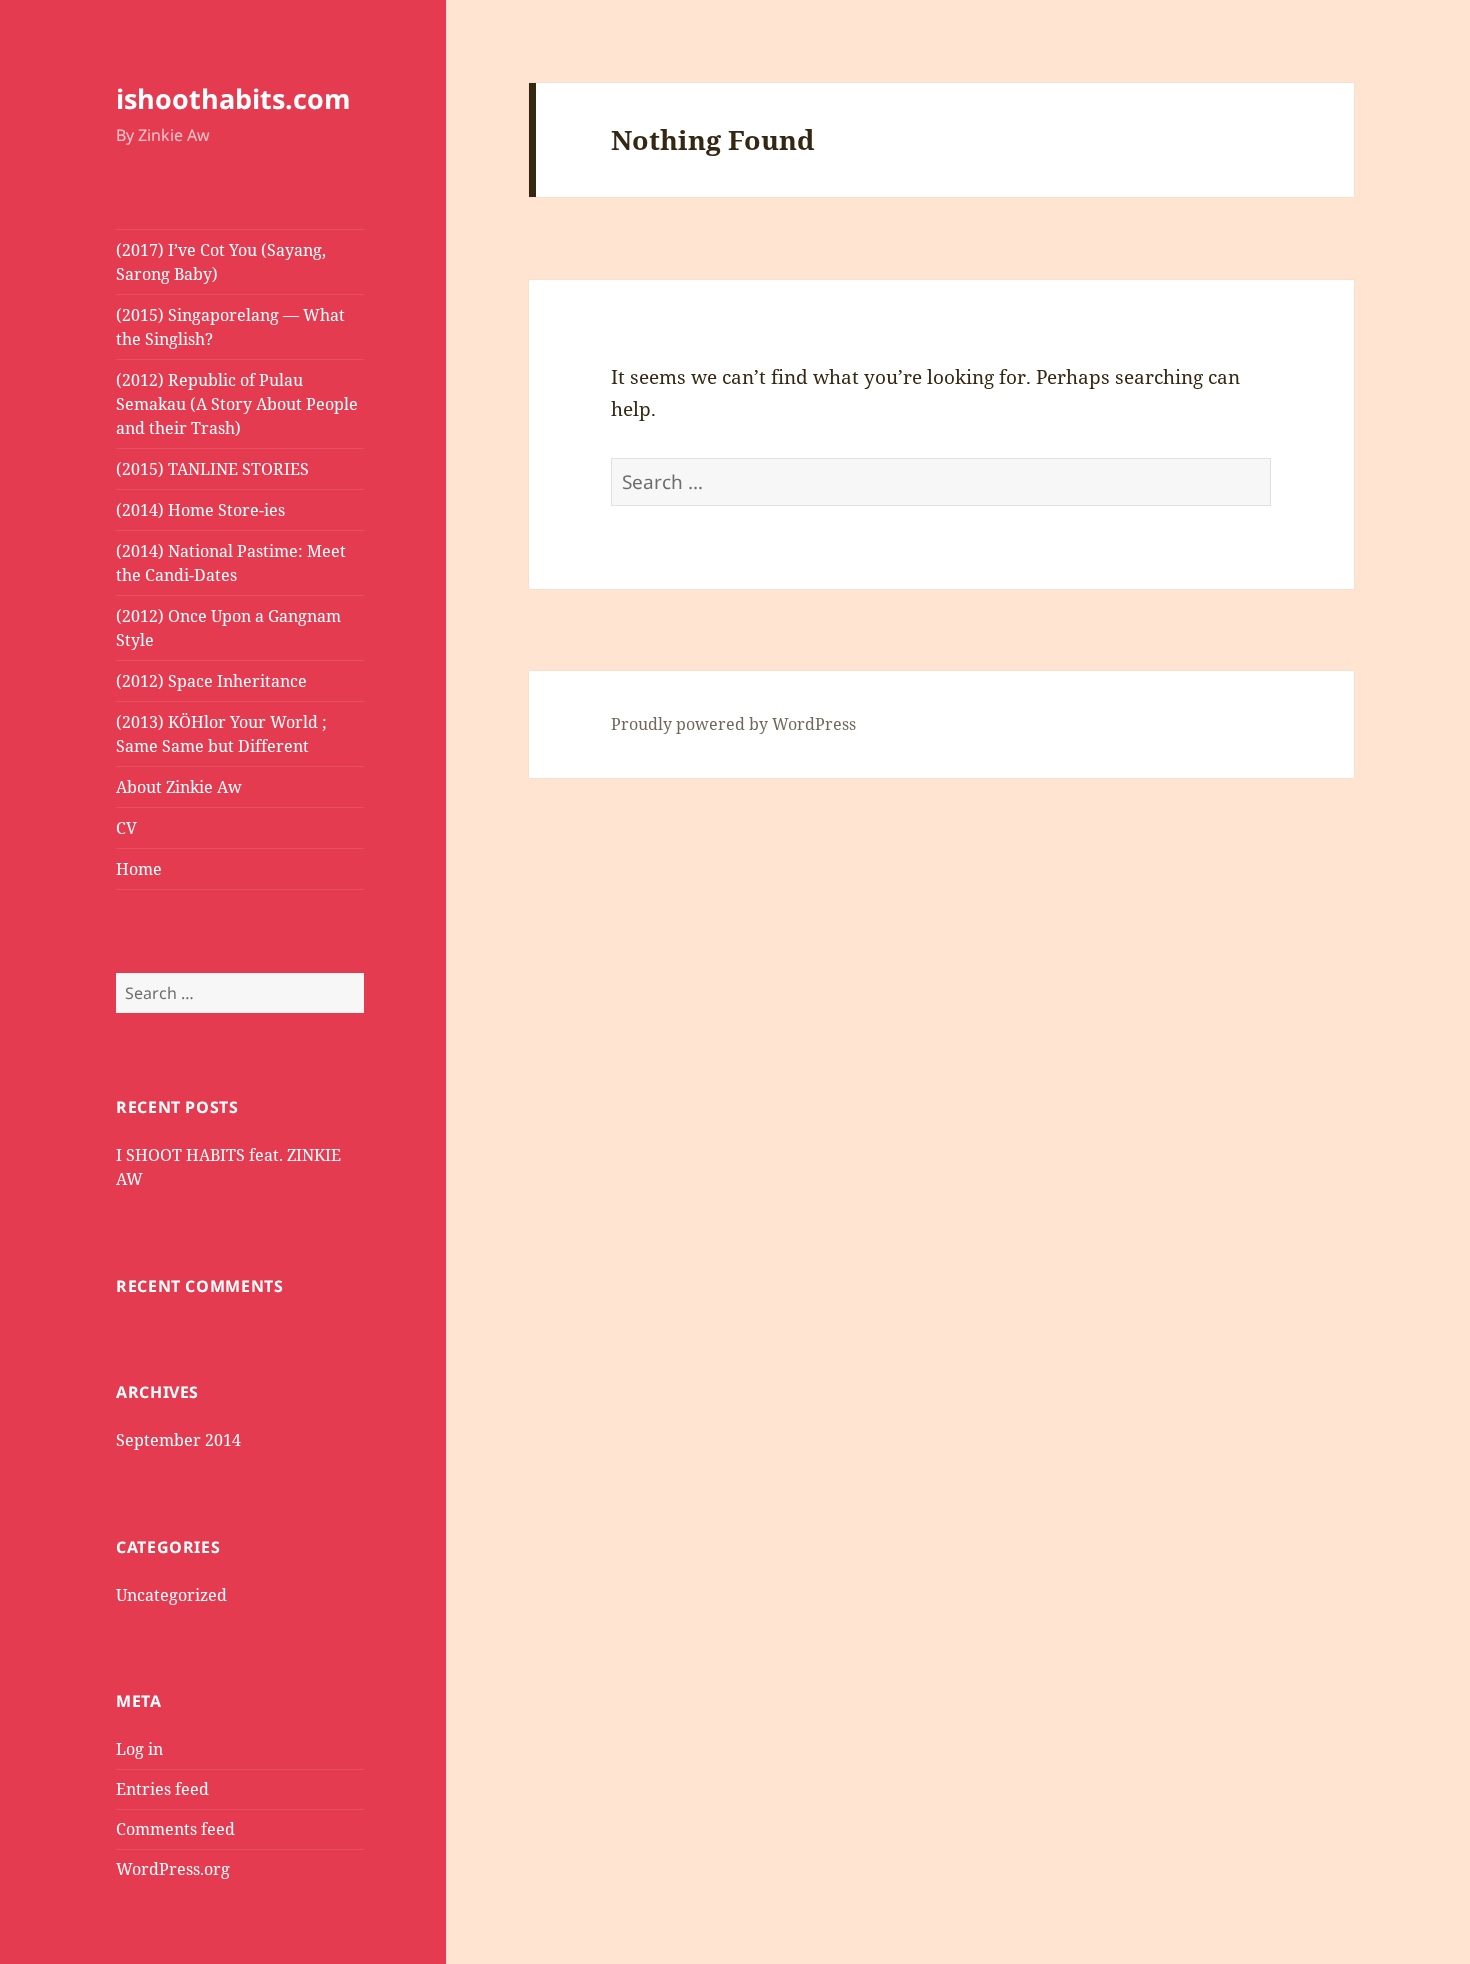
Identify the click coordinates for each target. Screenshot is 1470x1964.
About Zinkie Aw (179, 787)
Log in (139, 1749)
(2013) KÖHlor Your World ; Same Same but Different (221, 734)
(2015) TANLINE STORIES (212, 469)
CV (126, 828)
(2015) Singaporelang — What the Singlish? (230, 327)
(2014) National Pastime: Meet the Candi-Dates (231, 563)
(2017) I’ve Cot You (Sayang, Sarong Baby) (221, 262)
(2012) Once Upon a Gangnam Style (228, 628)
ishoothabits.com (233, 98)
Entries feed (162, 1789)
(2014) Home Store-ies (200, 510)
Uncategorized (171, 1595)
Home (139, 869)
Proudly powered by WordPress (733, 724)
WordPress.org (173, 1869)
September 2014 (178, 1440)
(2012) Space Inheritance (211, 681)
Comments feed (175, 1829)
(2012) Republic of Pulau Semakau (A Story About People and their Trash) (237, 404)
